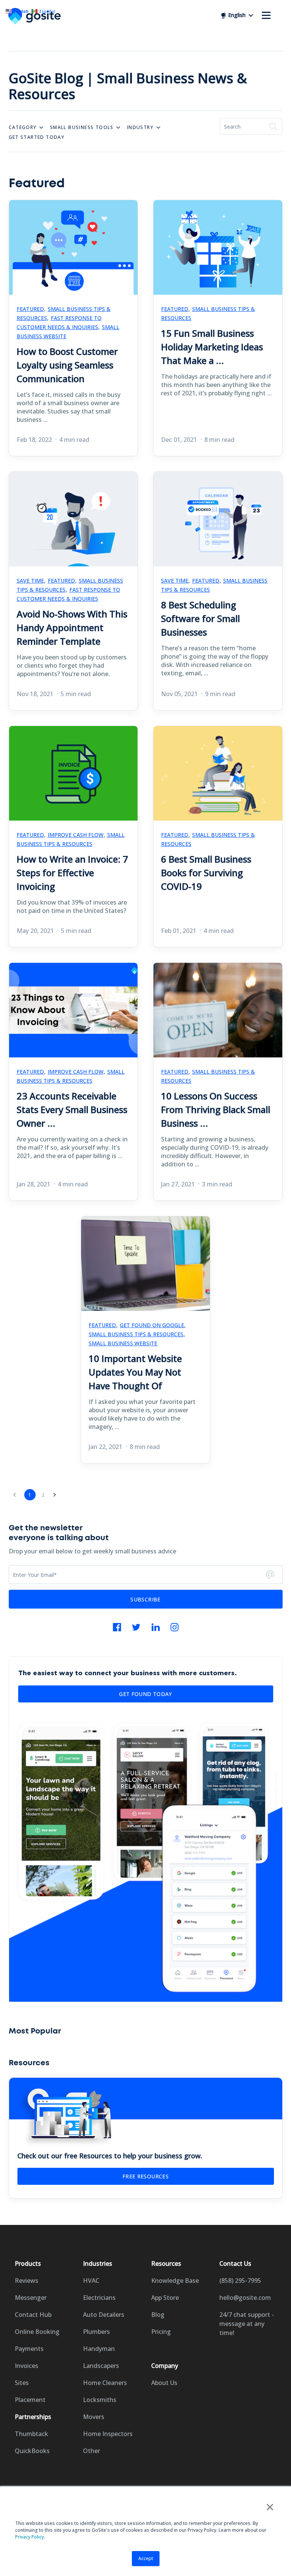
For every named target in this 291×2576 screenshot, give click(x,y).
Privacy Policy (30, 2537)
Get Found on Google (152, 1325)
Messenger (31, 2298)
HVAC (91, 2281)
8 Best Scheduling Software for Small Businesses (200, 618)
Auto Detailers (104, 2315)
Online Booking (37, 2332)
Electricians (99, 2298)
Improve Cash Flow (76, 835)
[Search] (273, 126)
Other (92, 2451)
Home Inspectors (108, 2434)
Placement (30, 2400)
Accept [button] (146, 2558)
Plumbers (96, 2332)
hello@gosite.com (245, 2298)
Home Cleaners (105, 2383)
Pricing (161, 2332)
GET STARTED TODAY (37, 137)
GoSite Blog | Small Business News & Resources (128, 86)
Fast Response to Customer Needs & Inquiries (59, 323)
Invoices (27, 2366)
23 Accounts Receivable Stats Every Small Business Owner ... (72, 1109)
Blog (158, 2315)
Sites (22, 2383)
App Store (165, 2298)
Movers (94, 2417)
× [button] (270, 2507)
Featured (30, 309)
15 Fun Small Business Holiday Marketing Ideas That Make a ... (212, 347)
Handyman (99, 2349)
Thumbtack (31, 2434)
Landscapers (101, 2366)
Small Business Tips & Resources (208, 313)
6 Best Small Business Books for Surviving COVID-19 (206, 873)
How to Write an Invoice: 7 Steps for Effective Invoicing (72, 873)
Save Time (30, 581)
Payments (29, 2349)
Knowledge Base (175, 2281)
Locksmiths (100, 2400)
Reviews (27, 2281)
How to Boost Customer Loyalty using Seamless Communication (67, 365)
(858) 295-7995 (240, 2281)
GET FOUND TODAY (145, 1694)
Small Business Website (123, 1343)
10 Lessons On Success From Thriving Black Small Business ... (216, 1109)
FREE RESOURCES (145, 2176)
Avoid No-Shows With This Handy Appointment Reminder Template (72, 627)
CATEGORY (23, 127)
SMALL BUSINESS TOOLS (82, 127)
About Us (164, 2383)
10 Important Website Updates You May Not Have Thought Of (135, 1372)
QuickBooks (32, 2451)
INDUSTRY (140, 127)
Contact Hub (33, 2315)
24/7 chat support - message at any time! (247, 2324)
